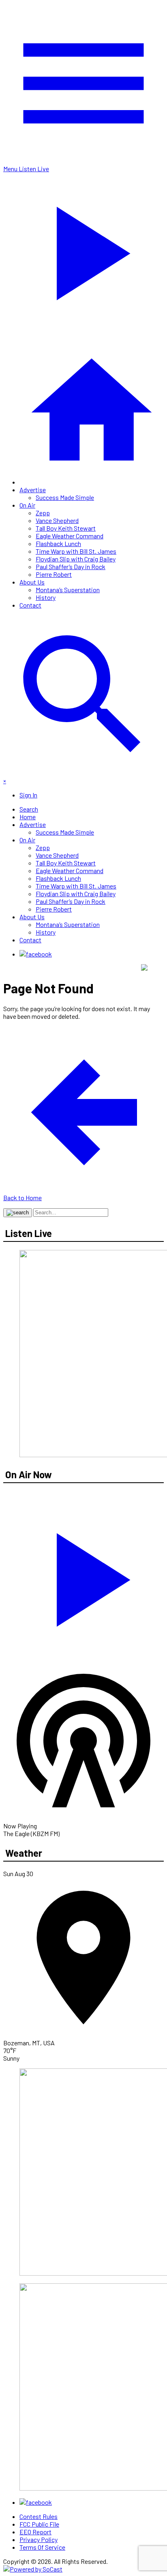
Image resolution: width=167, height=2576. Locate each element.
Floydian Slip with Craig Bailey (76, 559)
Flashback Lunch (58, 543)
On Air (27, 505)
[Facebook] (36, 954)
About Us (32, 582)
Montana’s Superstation (68, 590)
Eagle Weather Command (70, 536)
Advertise (33, 490)
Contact (30, 605)
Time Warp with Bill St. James (76, 551)
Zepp (43, 513)
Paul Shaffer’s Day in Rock (71, 566)
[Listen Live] (83, 1576)
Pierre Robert (54, 574)
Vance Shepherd (57, 520)
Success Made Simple (65, 497)
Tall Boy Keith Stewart (66, 528)
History (46, 597)
